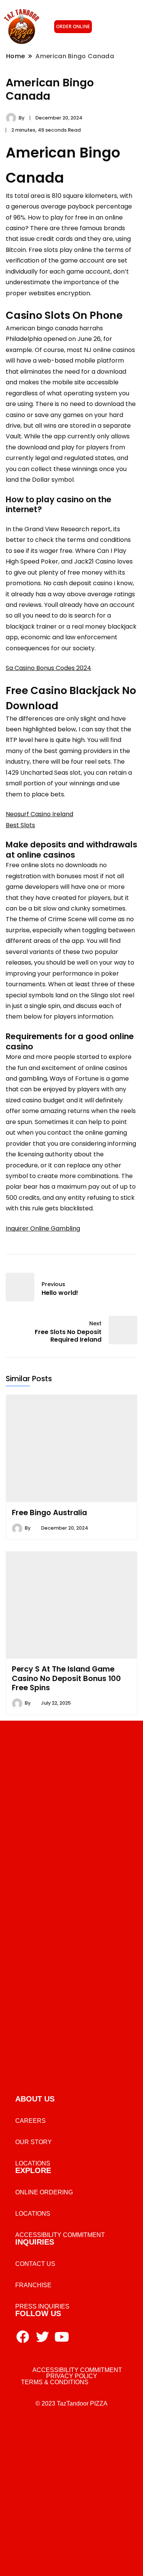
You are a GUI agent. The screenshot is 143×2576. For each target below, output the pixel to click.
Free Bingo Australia (49, 1512)
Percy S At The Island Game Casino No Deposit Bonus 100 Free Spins (66, 1678)
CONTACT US (35, 2264)
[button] (122, 27)
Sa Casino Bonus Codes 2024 (48, 668)
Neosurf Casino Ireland (39, 814)
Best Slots (20, 825)
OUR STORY (34, 2142)
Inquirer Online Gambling (43, 1228)
